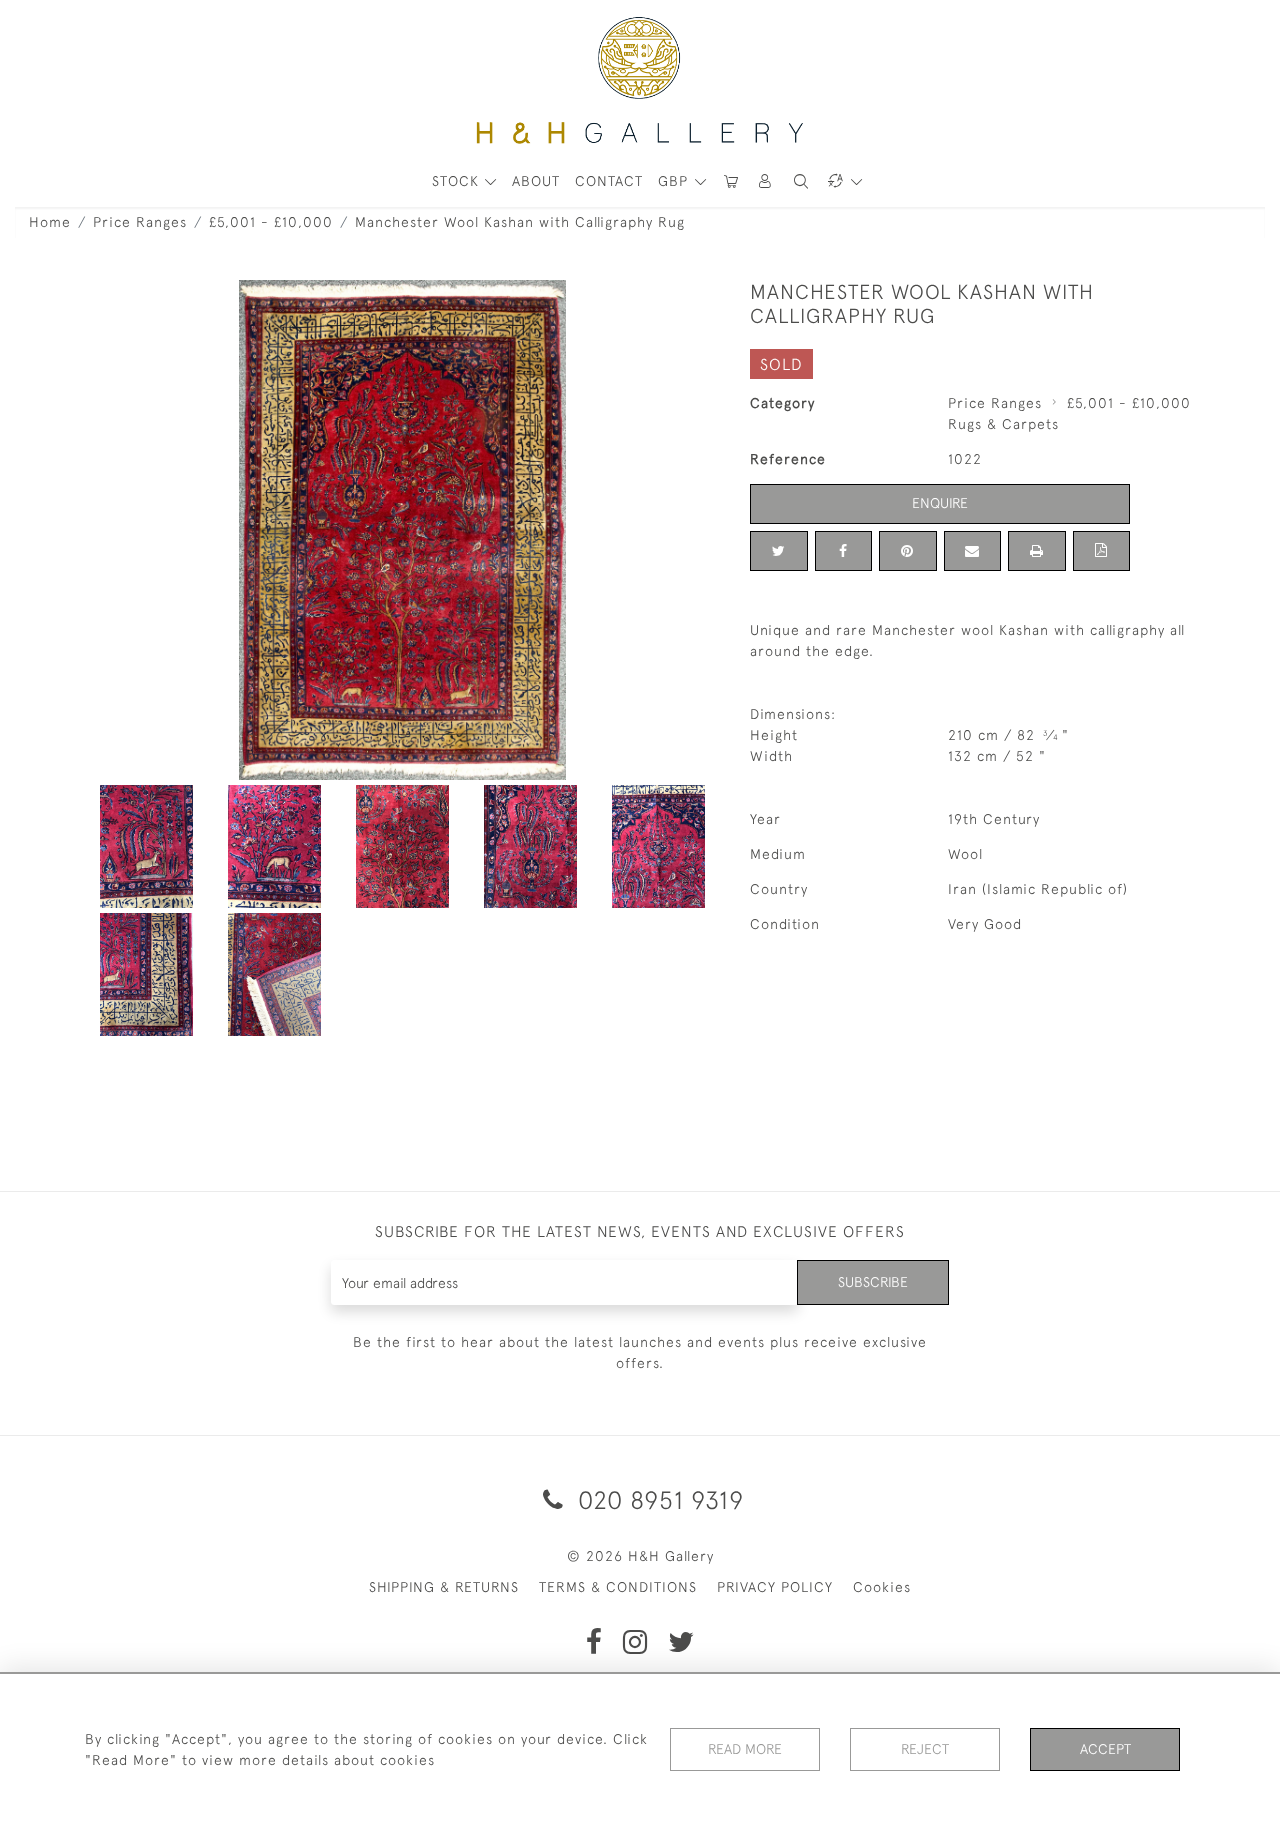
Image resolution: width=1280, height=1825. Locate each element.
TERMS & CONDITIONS (618, 1587)
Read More (745, 1749)
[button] (766, 181)
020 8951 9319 (657, 1499)
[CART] (732, 181)
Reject (925, 1749)
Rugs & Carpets (1003, 424)
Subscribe (873, 1282)
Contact (609, 181)
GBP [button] (675, 181)
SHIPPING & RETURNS (444, 1587)
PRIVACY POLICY (775, 1587)
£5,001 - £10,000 (271, 222)
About (536, 181)
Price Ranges (140, 222)
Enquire (940, 503)
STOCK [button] (458, 181)
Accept (1105, 1749)
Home (50, 222)
